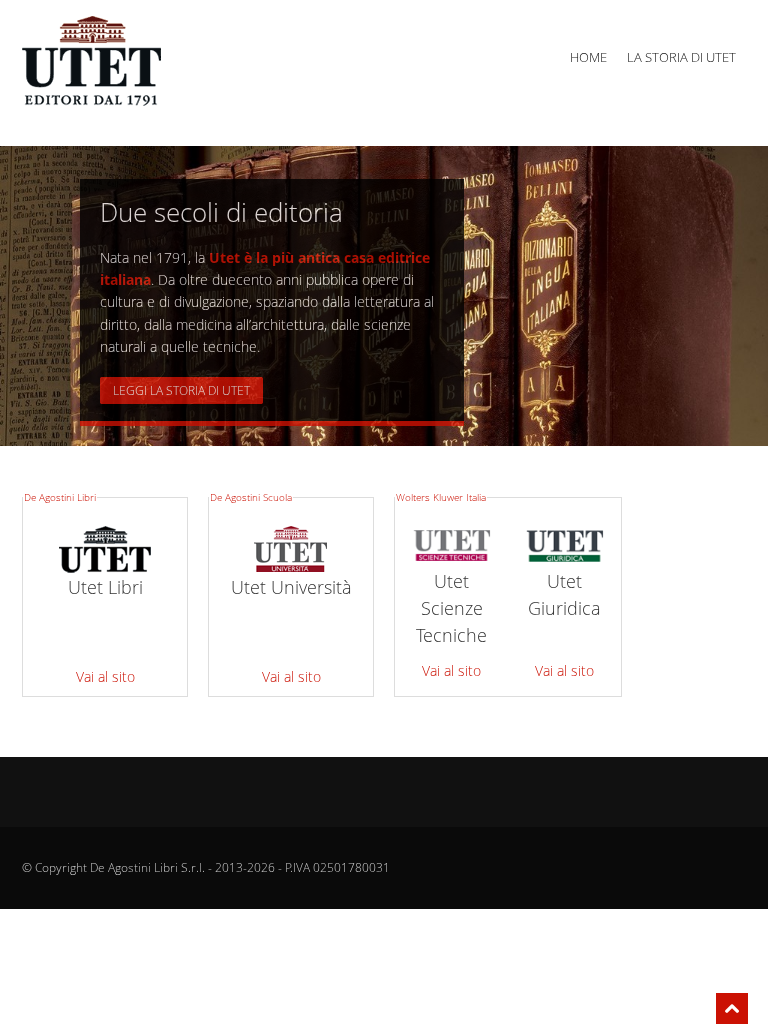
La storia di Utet (681, 57)
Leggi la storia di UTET (181, 390)
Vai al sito (105, 676)
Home (588, 57)
